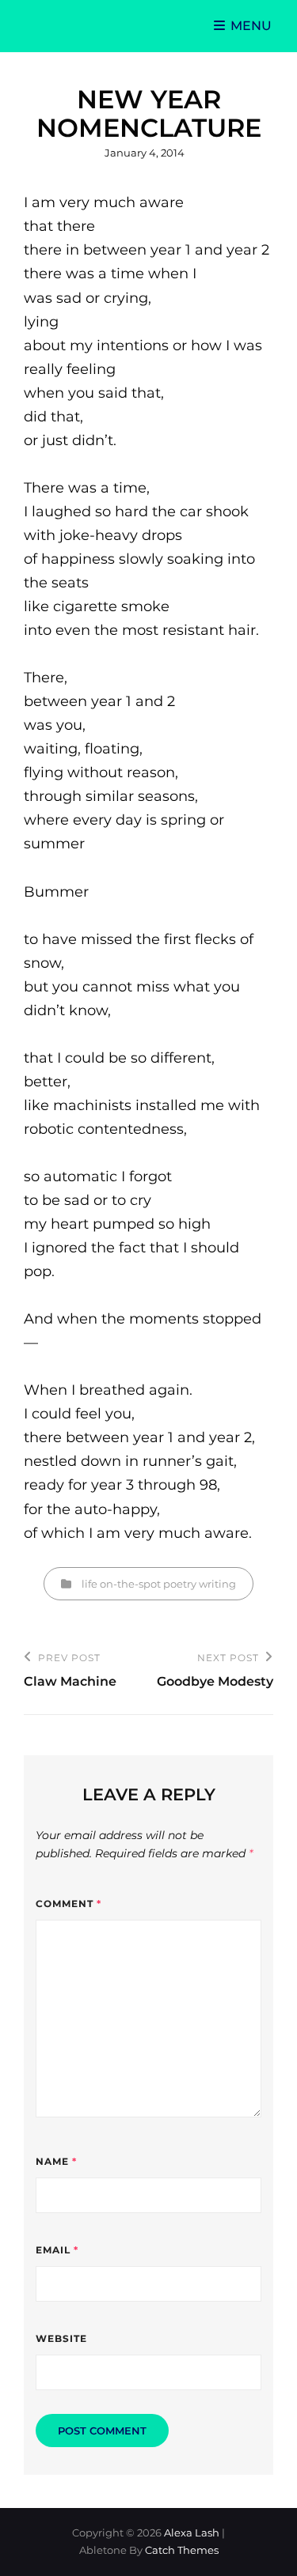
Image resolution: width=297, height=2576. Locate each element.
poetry (180, 1584)
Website (61, 2338)
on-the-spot (130, 1584)
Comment (69, 1904)
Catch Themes (182, 2550)
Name (56, 2161)
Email (57, 2250)
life (89, 1584)
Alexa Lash (192, 2533)
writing (217, 1584)
